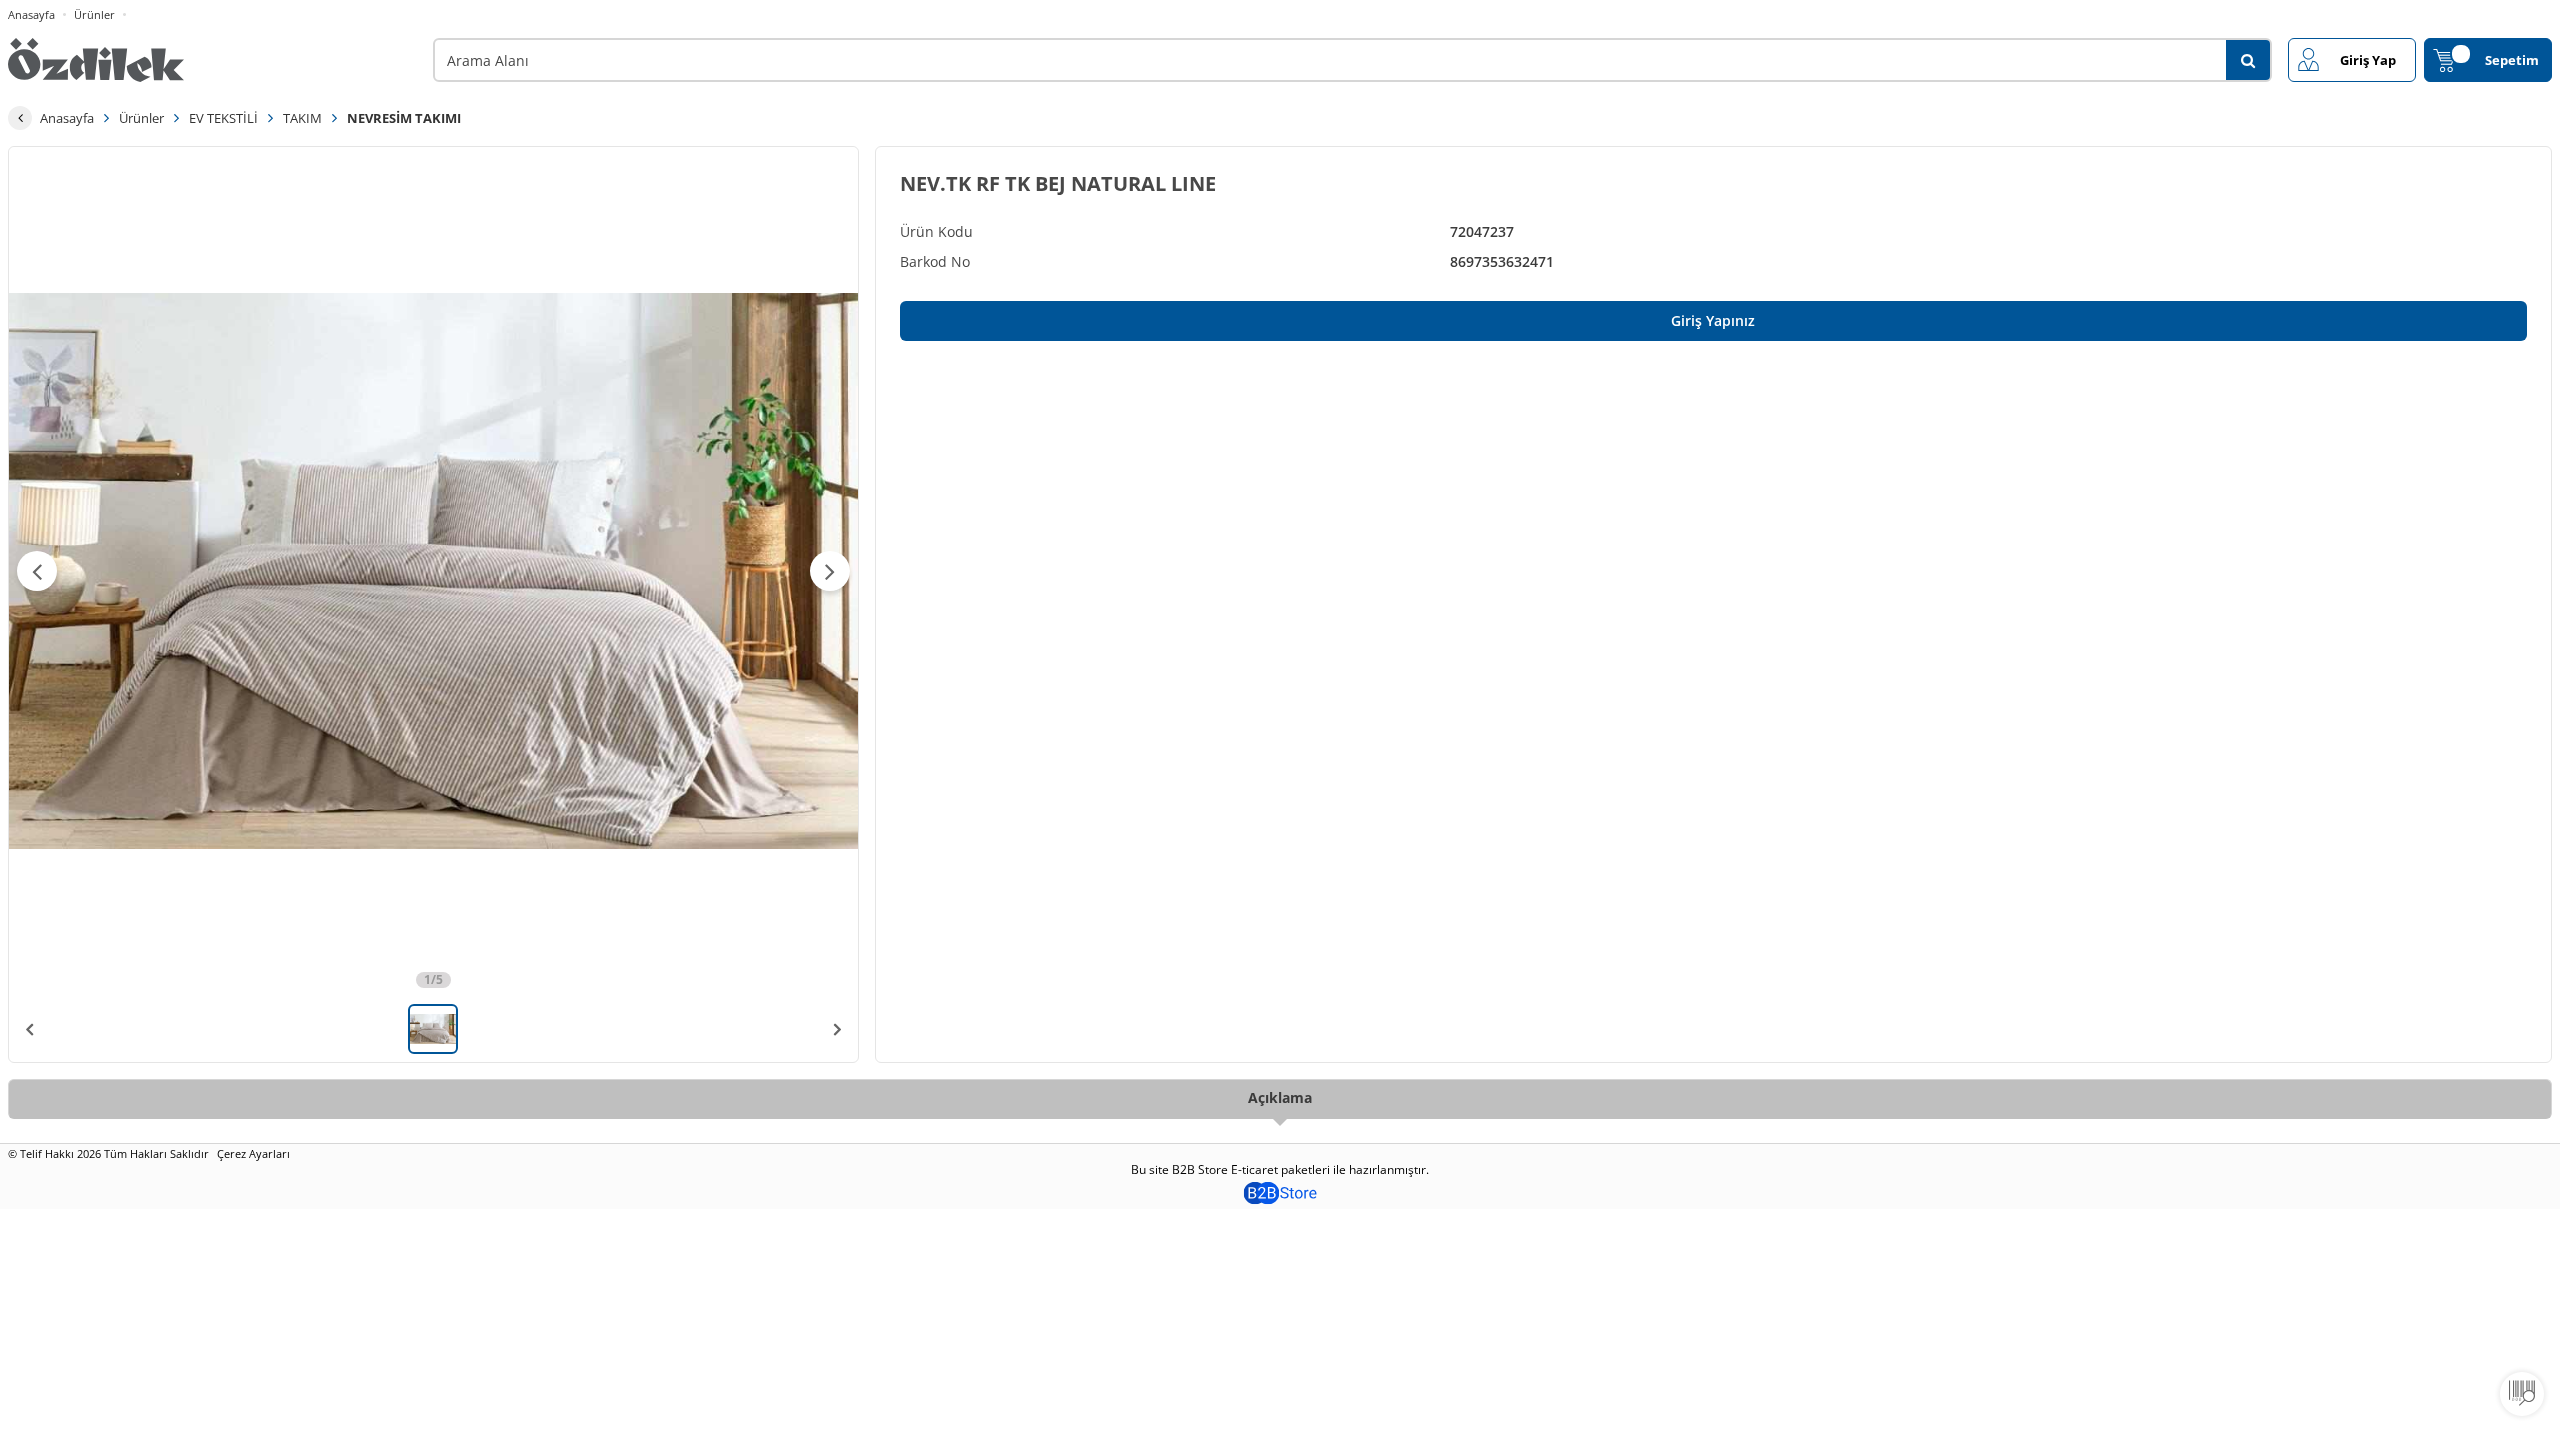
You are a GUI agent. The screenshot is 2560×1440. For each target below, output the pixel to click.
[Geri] (20, 118)
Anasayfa (31, 14)
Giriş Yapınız (1713, 320)
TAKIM (302, 118)
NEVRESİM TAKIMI (404, 118)
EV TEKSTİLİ (223, 118)
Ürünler (94, 14)
